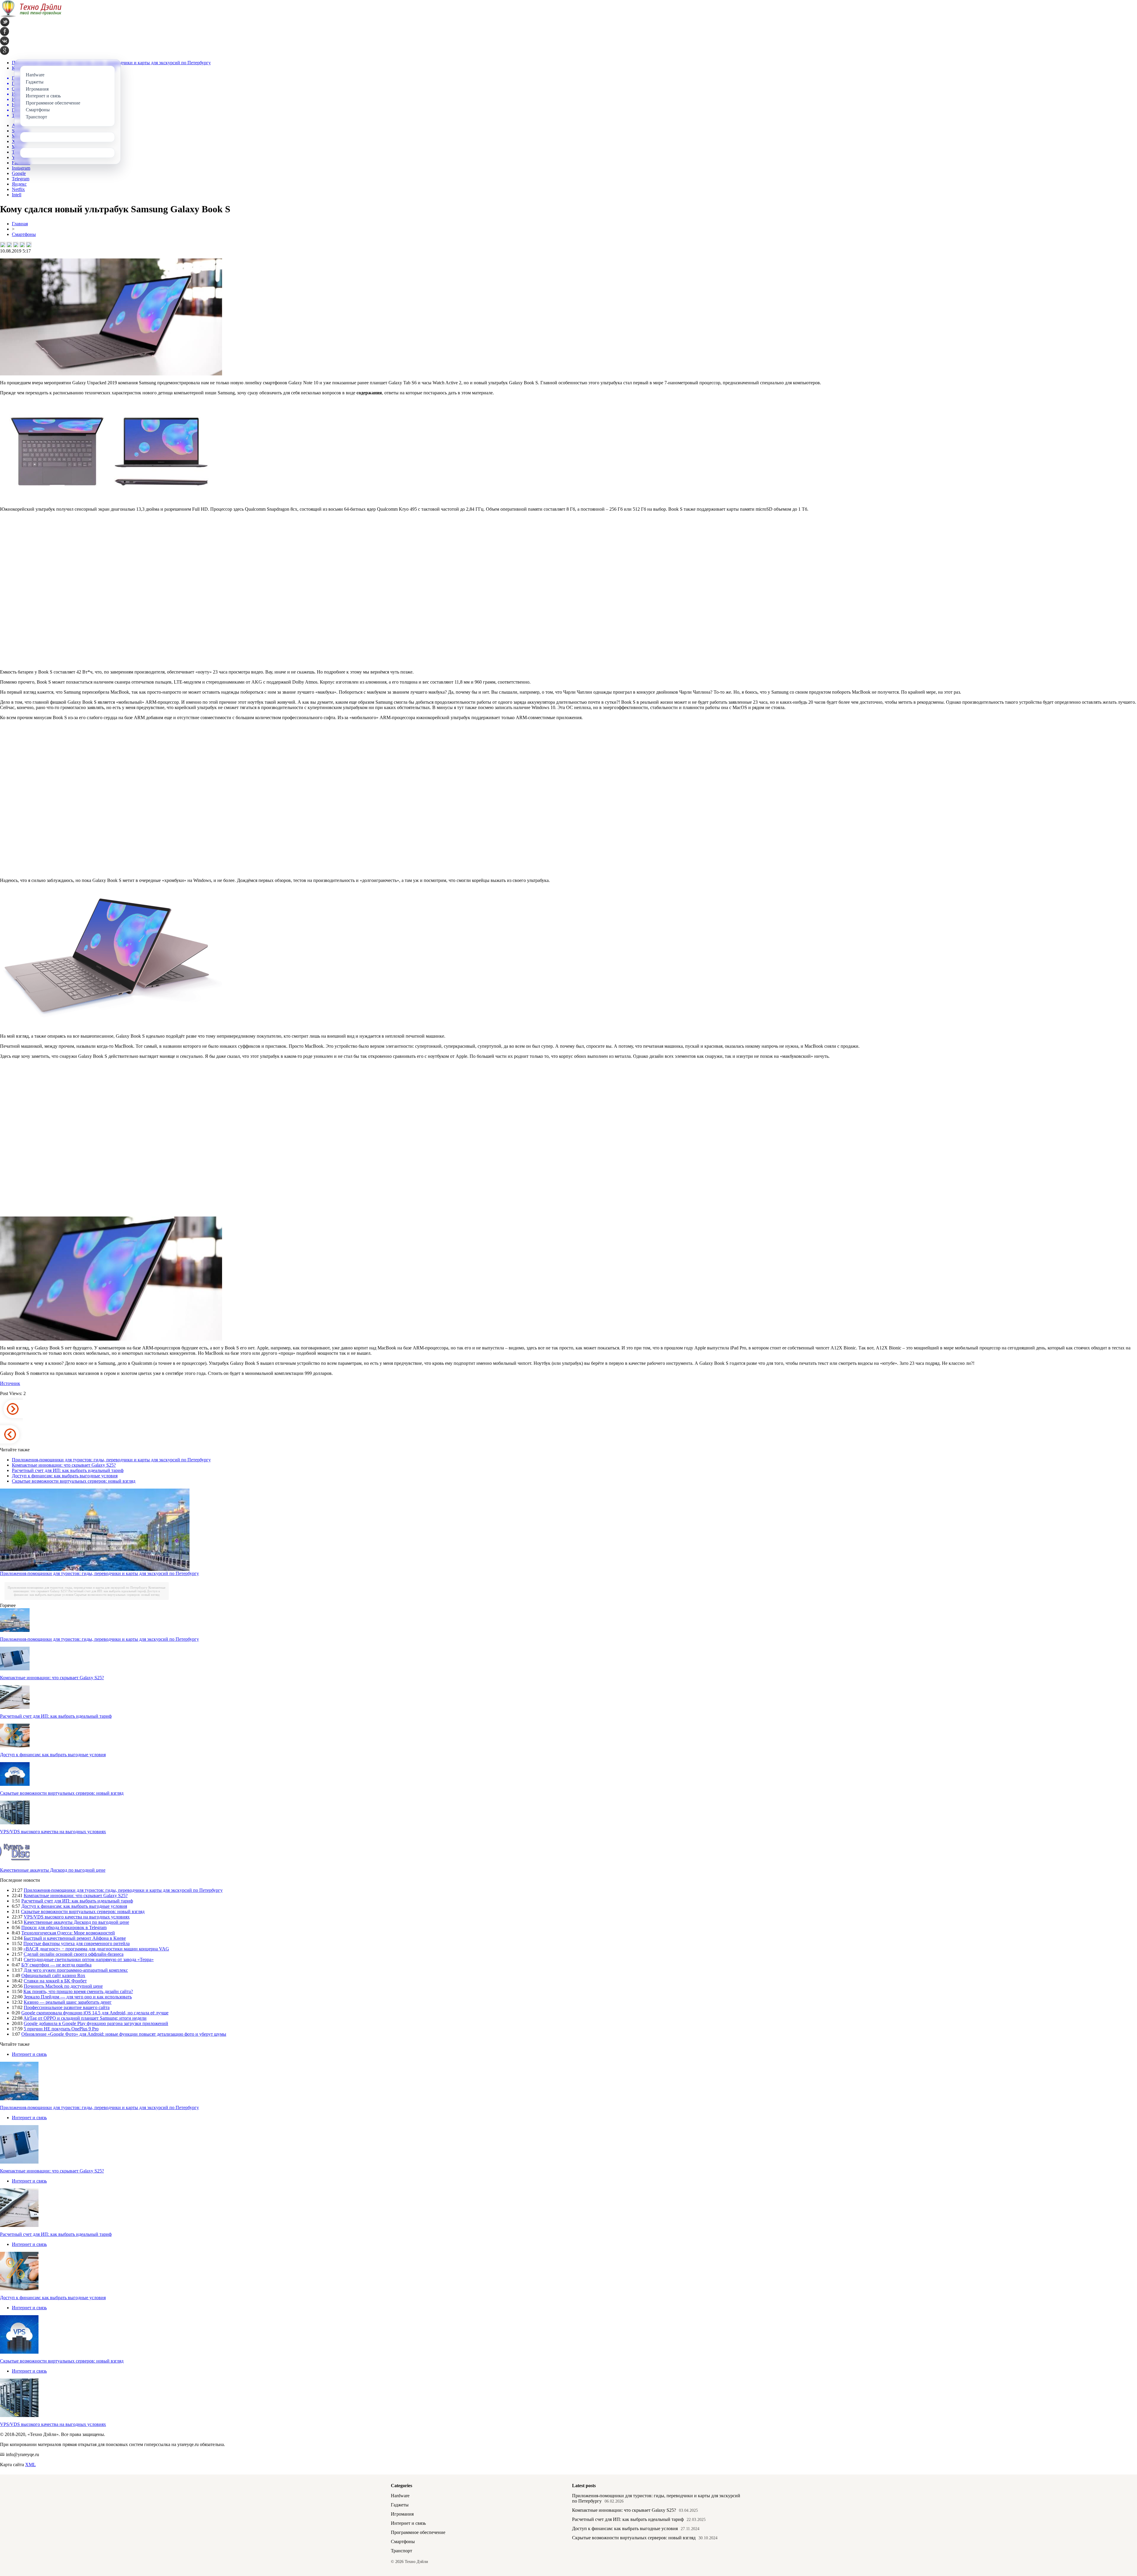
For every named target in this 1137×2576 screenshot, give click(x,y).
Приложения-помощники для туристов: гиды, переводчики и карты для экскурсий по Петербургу (111, 1460)
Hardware (400, 2496)
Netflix (18, 189)
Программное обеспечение (418, 2532)
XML (30, 2465)
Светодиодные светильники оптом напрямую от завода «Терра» (89, 1959)
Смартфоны (24, 234)
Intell (17, 195)
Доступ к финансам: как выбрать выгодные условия (65, 1476)
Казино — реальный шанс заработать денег (68, 2002)
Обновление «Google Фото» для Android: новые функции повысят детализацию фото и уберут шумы (124, 2034)
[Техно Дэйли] (31, 16)
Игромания (402, 2514)
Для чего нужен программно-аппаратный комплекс (76, 1970)
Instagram (21, 168)
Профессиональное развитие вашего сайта (67, 2007)
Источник (10, 1383)
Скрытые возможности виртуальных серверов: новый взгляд (74, 1481)
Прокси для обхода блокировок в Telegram (64, 1927)
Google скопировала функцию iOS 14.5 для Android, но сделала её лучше (95, 2013)
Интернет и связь (29, 2054)
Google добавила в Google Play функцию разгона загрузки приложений (96, 2023)
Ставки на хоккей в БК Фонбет (55, 1981)
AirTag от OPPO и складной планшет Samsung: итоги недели (85, 2018)
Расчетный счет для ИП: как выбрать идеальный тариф (68, 1470)
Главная (20, 224)
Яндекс (19, 184)
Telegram (21, 179)
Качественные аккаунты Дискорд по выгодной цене (53, 1870)
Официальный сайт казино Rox (53, 1975)
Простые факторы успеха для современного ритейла (77, 1943)
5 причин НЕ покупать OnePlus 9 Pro (61, 2029)
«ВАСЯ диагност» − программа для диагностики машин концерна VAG (96, 1949)
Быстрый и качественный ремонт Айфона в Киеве (75, 1938)
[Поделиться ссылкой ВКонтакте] (3, 245)
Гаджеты (400, 2505)
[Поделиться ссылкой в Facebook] (9, 245)
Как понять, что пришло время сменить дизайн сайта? (78, 1991)
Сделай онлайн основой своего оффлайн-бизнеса (74, 1954)
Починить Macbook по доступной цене (63, 1986)
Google (19, 173)
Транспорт (402, 2551)
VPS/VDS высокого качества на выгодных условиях (53, 1832)
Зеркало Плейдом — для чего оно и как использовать (78, 1997)
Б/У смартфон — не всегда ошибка (56, 1965)
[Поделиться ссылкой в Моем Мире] (22, 245)
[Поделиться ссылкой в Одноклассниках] (29, 245)
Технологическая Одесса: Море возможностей (68, 1933)
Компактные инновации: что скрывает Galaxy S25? (64, 1465)
